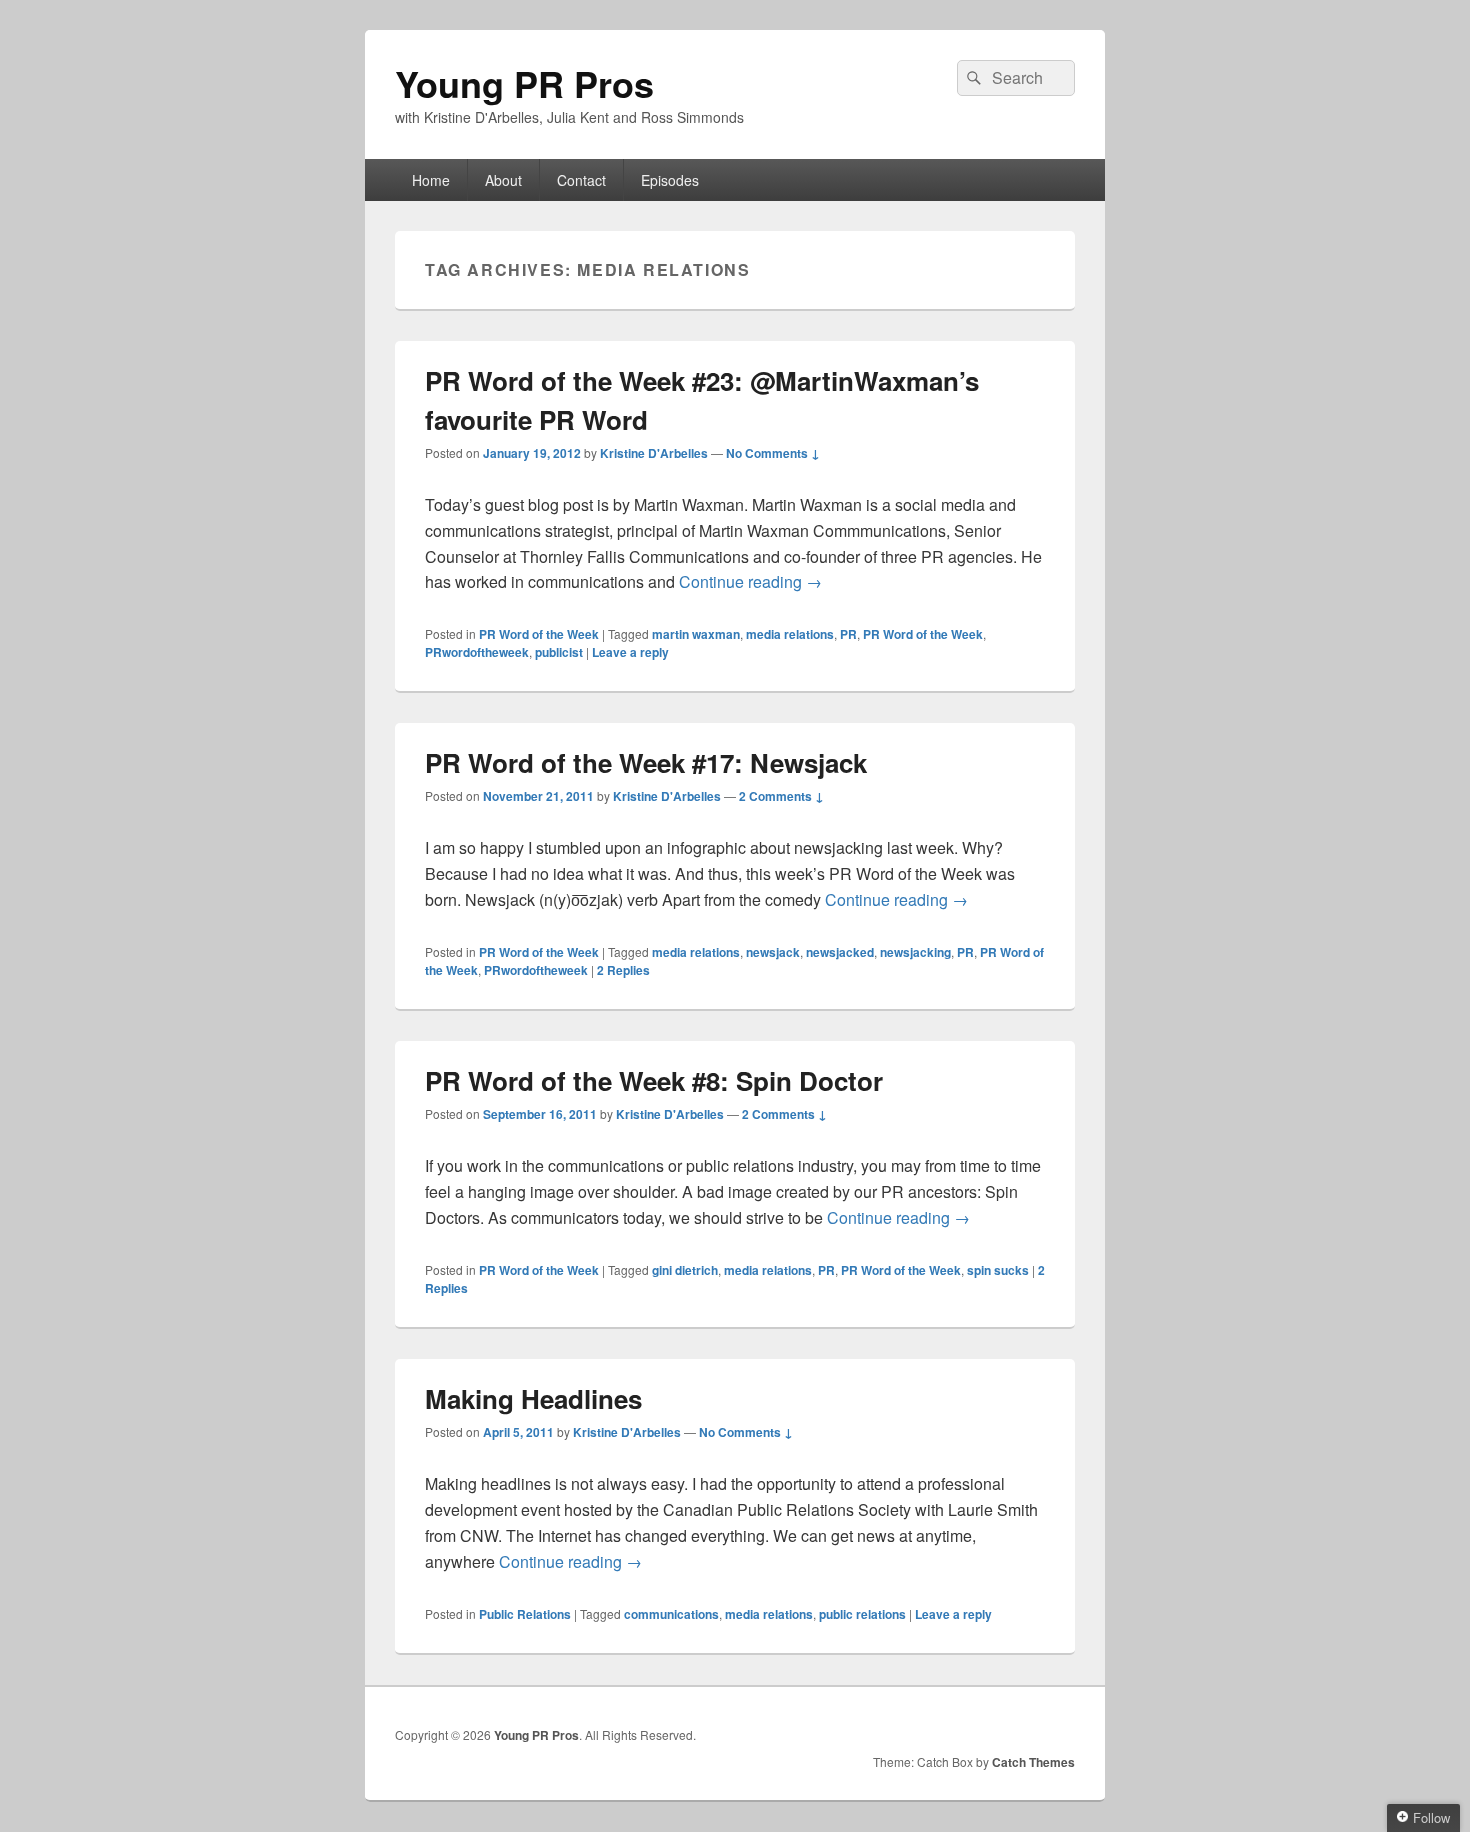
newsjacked (840, 952)
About (503, 180)
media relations (790, 634)
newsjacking (915, 952)
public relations (862, 1614)
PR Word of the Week (539, 634)
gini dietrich (685, 1270)
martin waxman (696, 634)
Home (431, 180)
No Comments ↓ (773, 453)
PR (848, 634)
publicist (559, 652)
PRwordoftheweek (477, 652)
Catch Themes (1033, 1762)
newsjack (773, 952)
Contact (581, 180)
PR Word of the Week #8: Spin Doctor (654, 1080)
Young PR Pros (524, 83)
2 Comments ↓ (781, 796)
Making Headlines (533, 1398)
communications (671, 1614)
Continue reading (750, 581)
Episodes (670, 180)
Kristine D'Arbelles (654, 453)
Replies (623, 970)
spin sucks (998, 1270)
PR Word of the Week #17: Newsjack (646, 762)
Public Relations (525, 1614)
